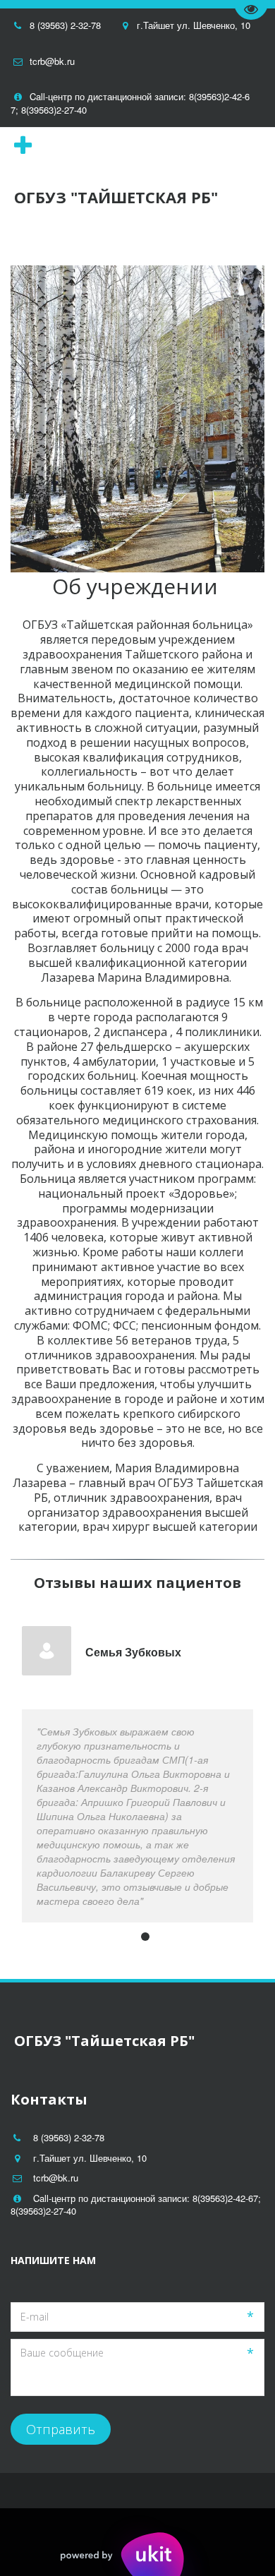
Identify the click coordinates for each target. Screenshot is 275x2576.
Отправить (61, 2429)
